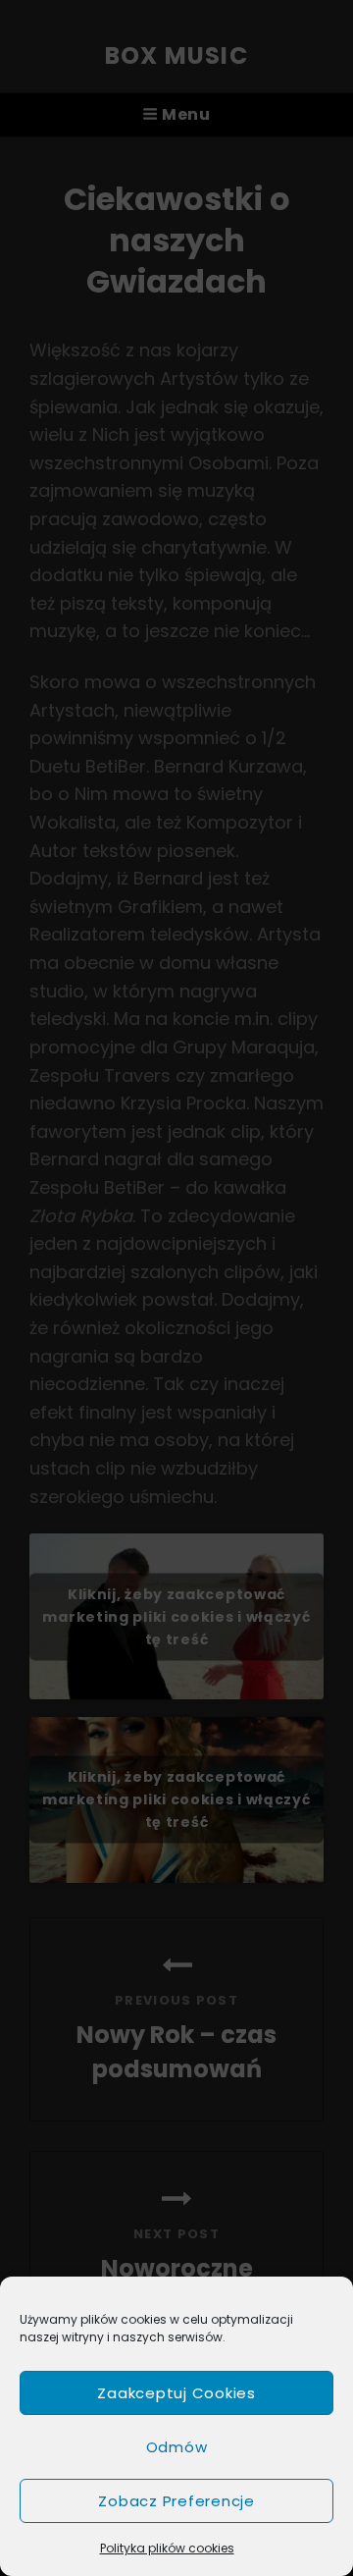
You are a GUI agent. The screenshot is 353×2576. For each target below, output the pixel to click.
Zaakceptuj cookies (176, 2393)
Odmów (177, 2447)
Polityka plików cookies (167, 2548)
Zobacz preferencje (176, 2501)
